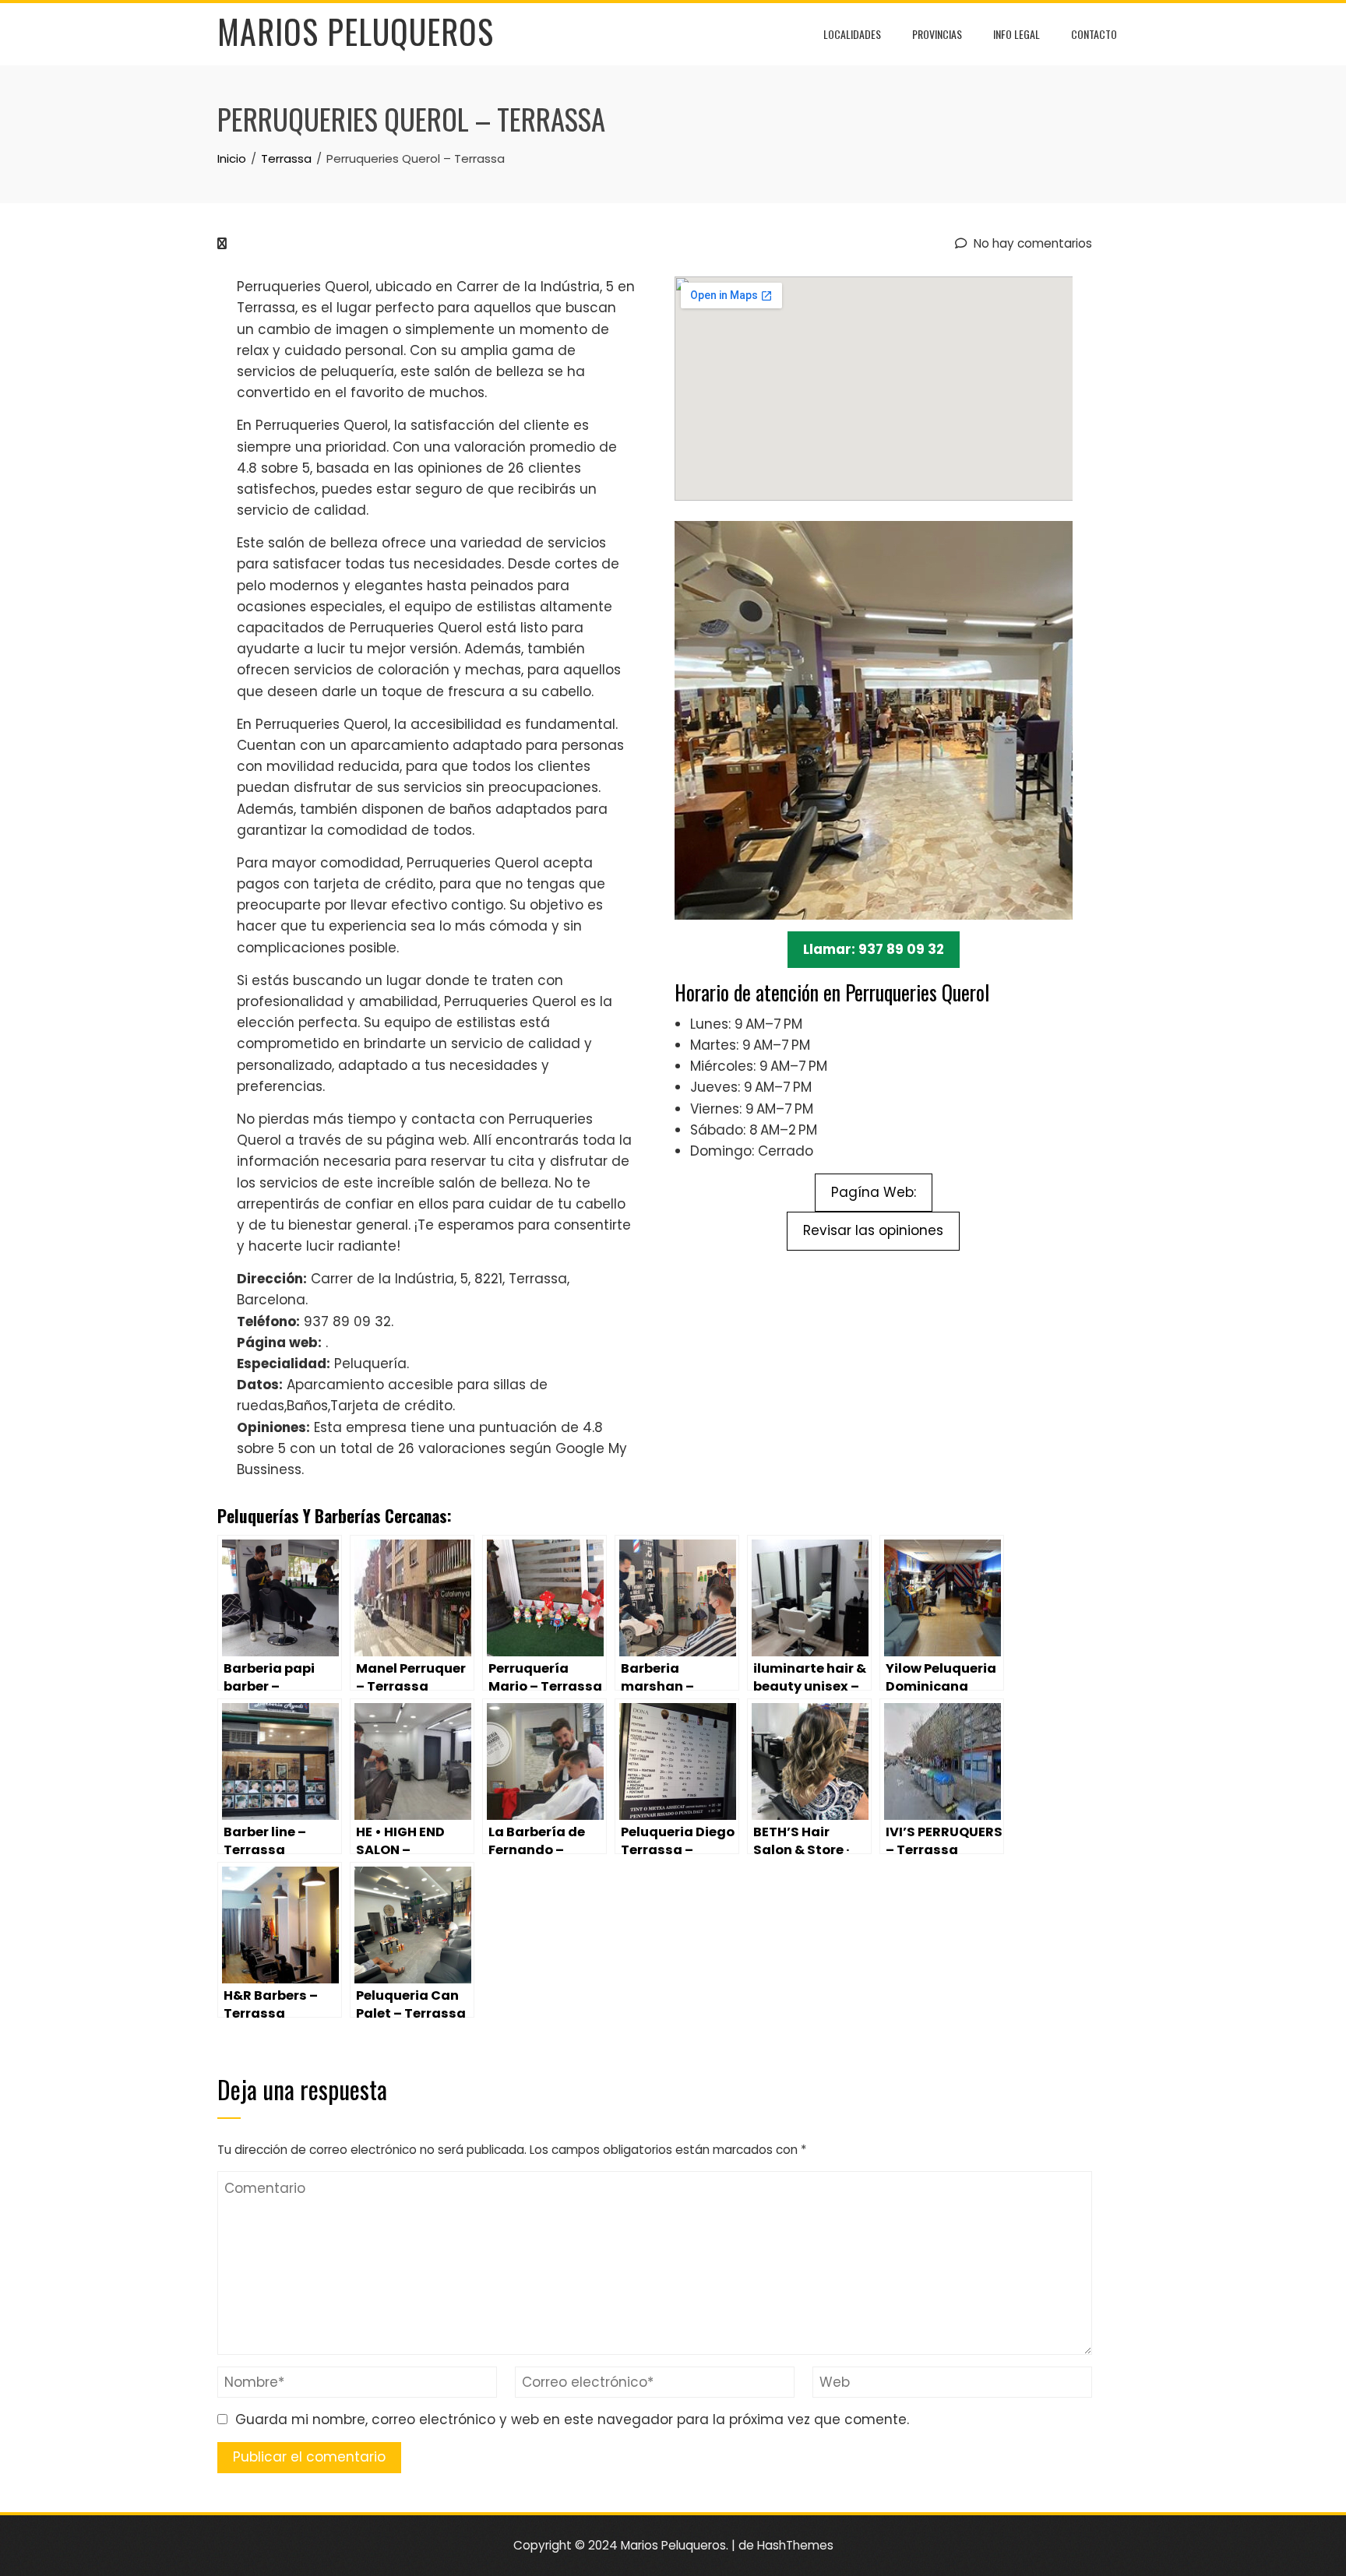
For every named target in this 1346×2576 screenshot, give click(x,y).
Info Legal (1017, 34)
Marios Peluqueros (356, 31)
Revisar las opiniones (873, 1230)
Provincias (937, 34)
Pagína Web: (874, 1192)
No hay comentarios (1031, 243)
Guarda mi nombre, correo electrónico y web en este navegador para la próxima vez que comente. (572, 2419)
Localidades (852, 34)
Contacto (1094, 34)
